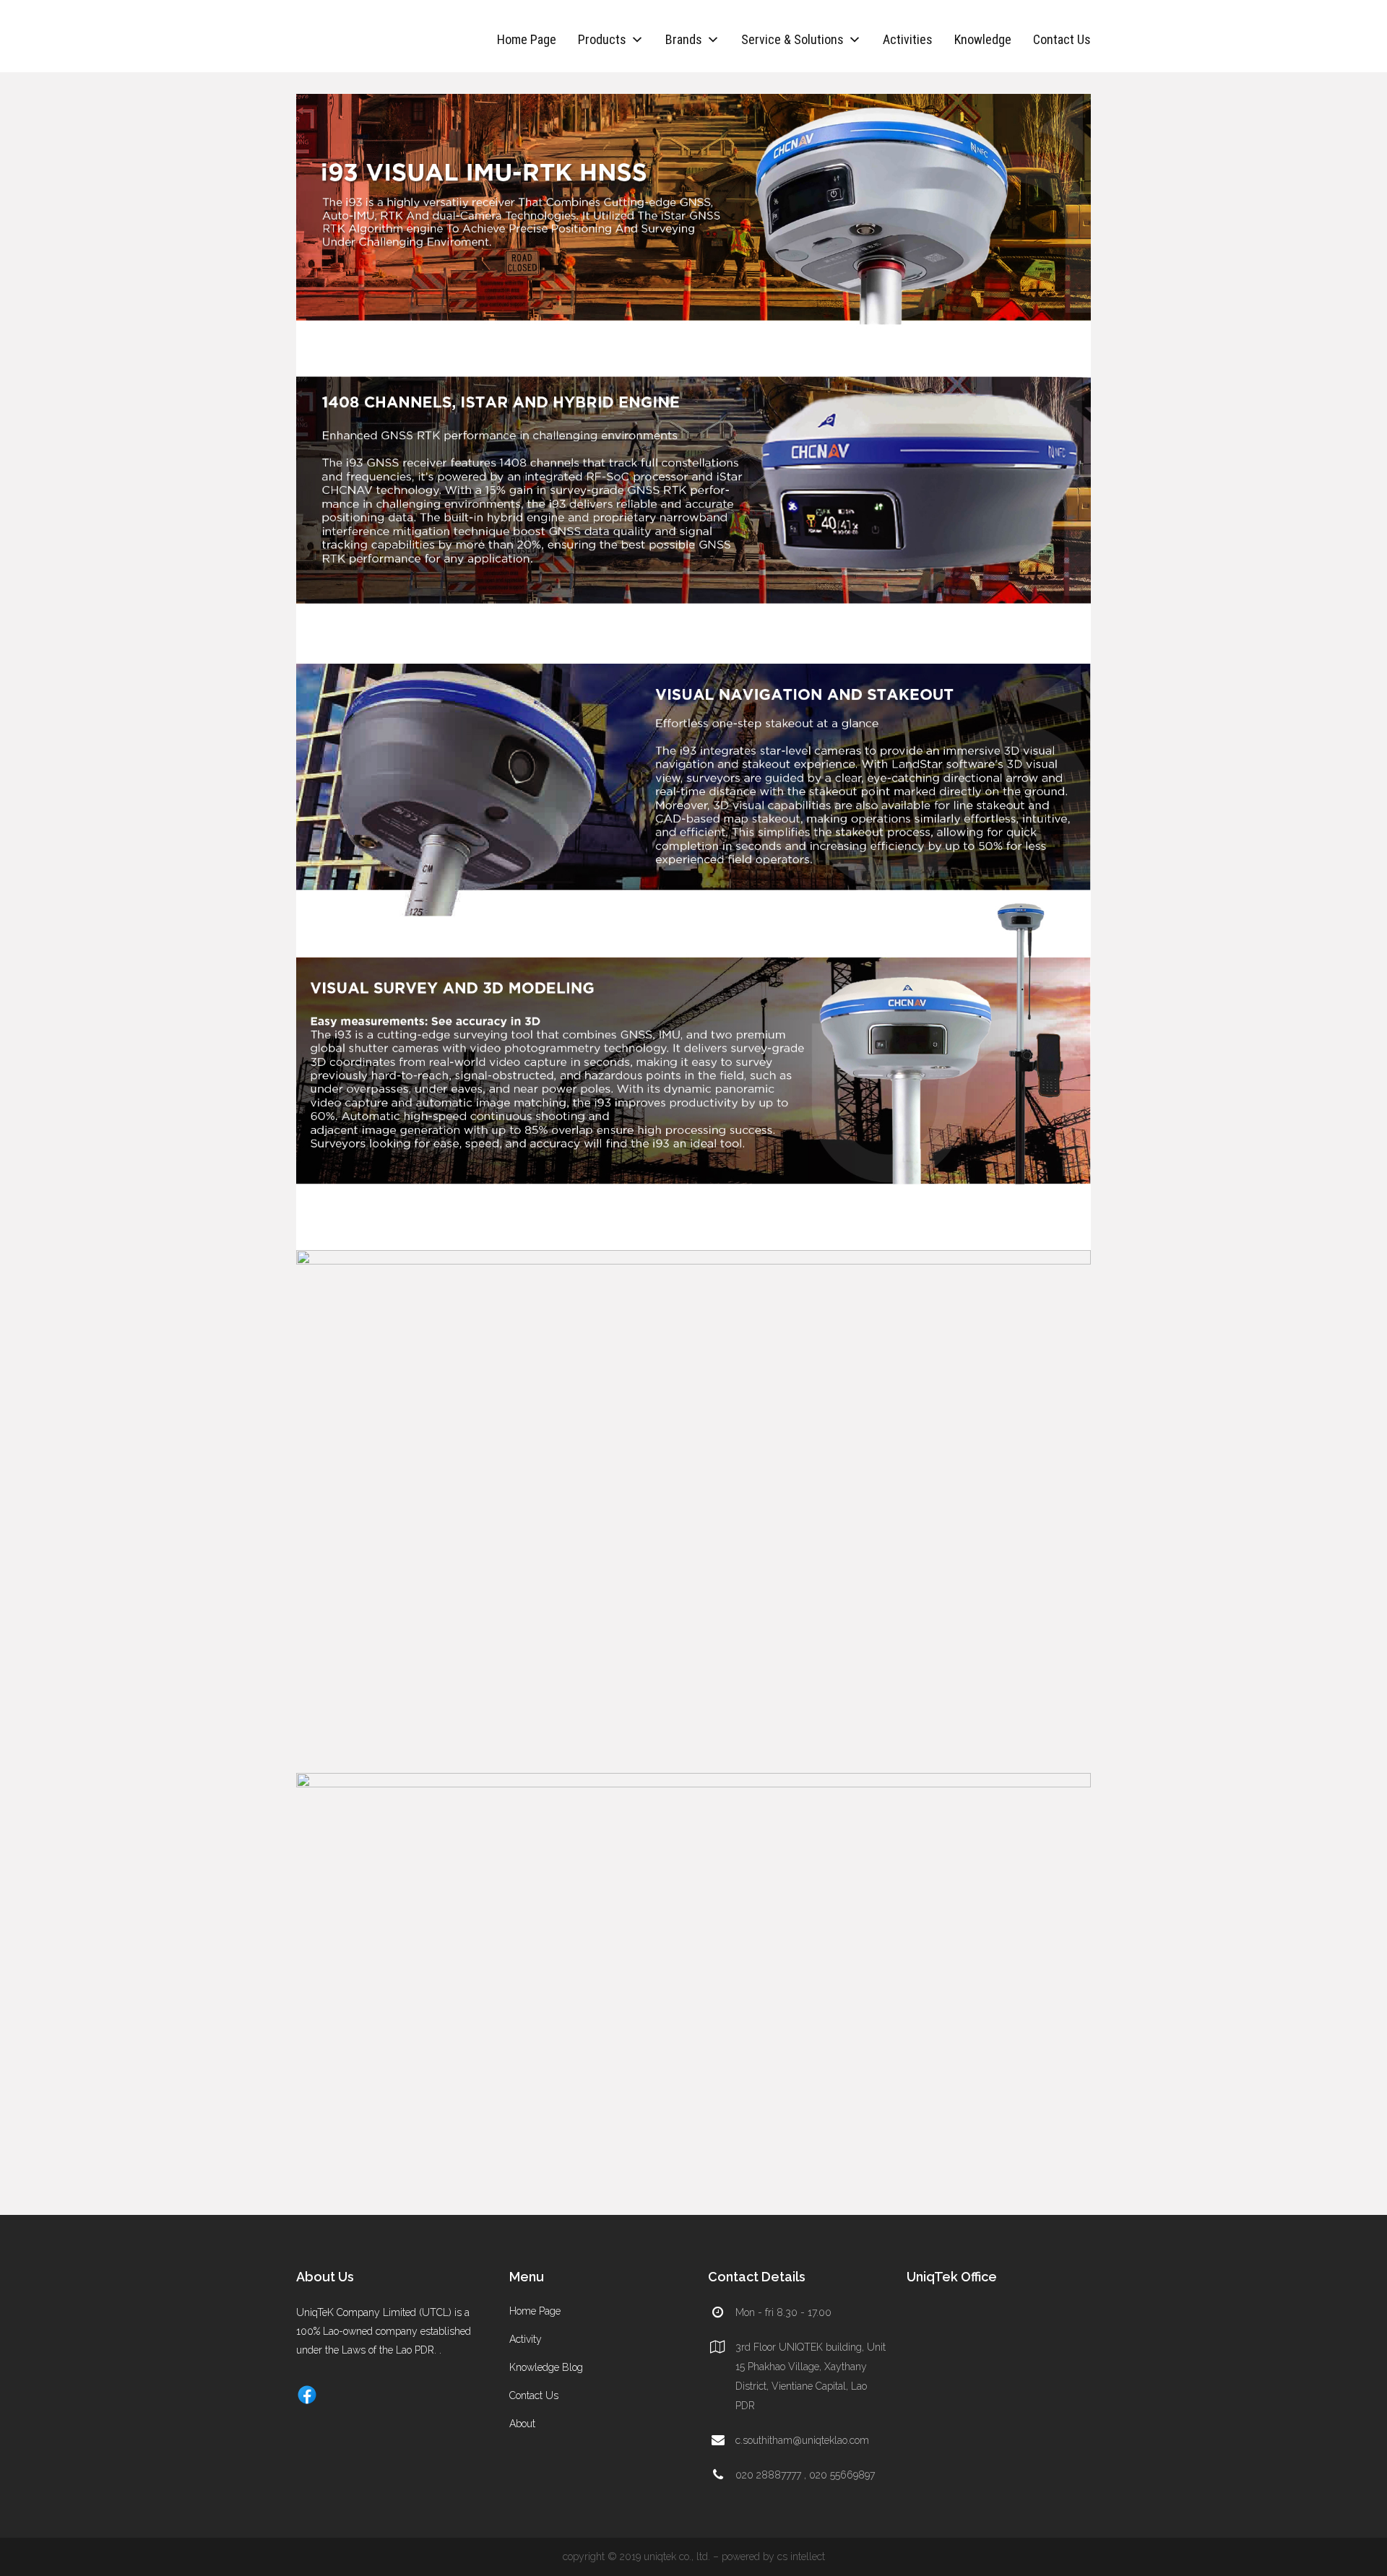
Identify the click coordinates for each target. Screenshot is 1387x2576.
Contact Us (1062, 39)
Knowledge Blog (546, 2367)
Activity (526, 2339)
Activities (908, 39)
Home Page (527, 39)
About (522, 2424)
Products (602, 39)
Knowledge (983, 39)
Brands (684, 39)
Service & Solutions (792, 39)
